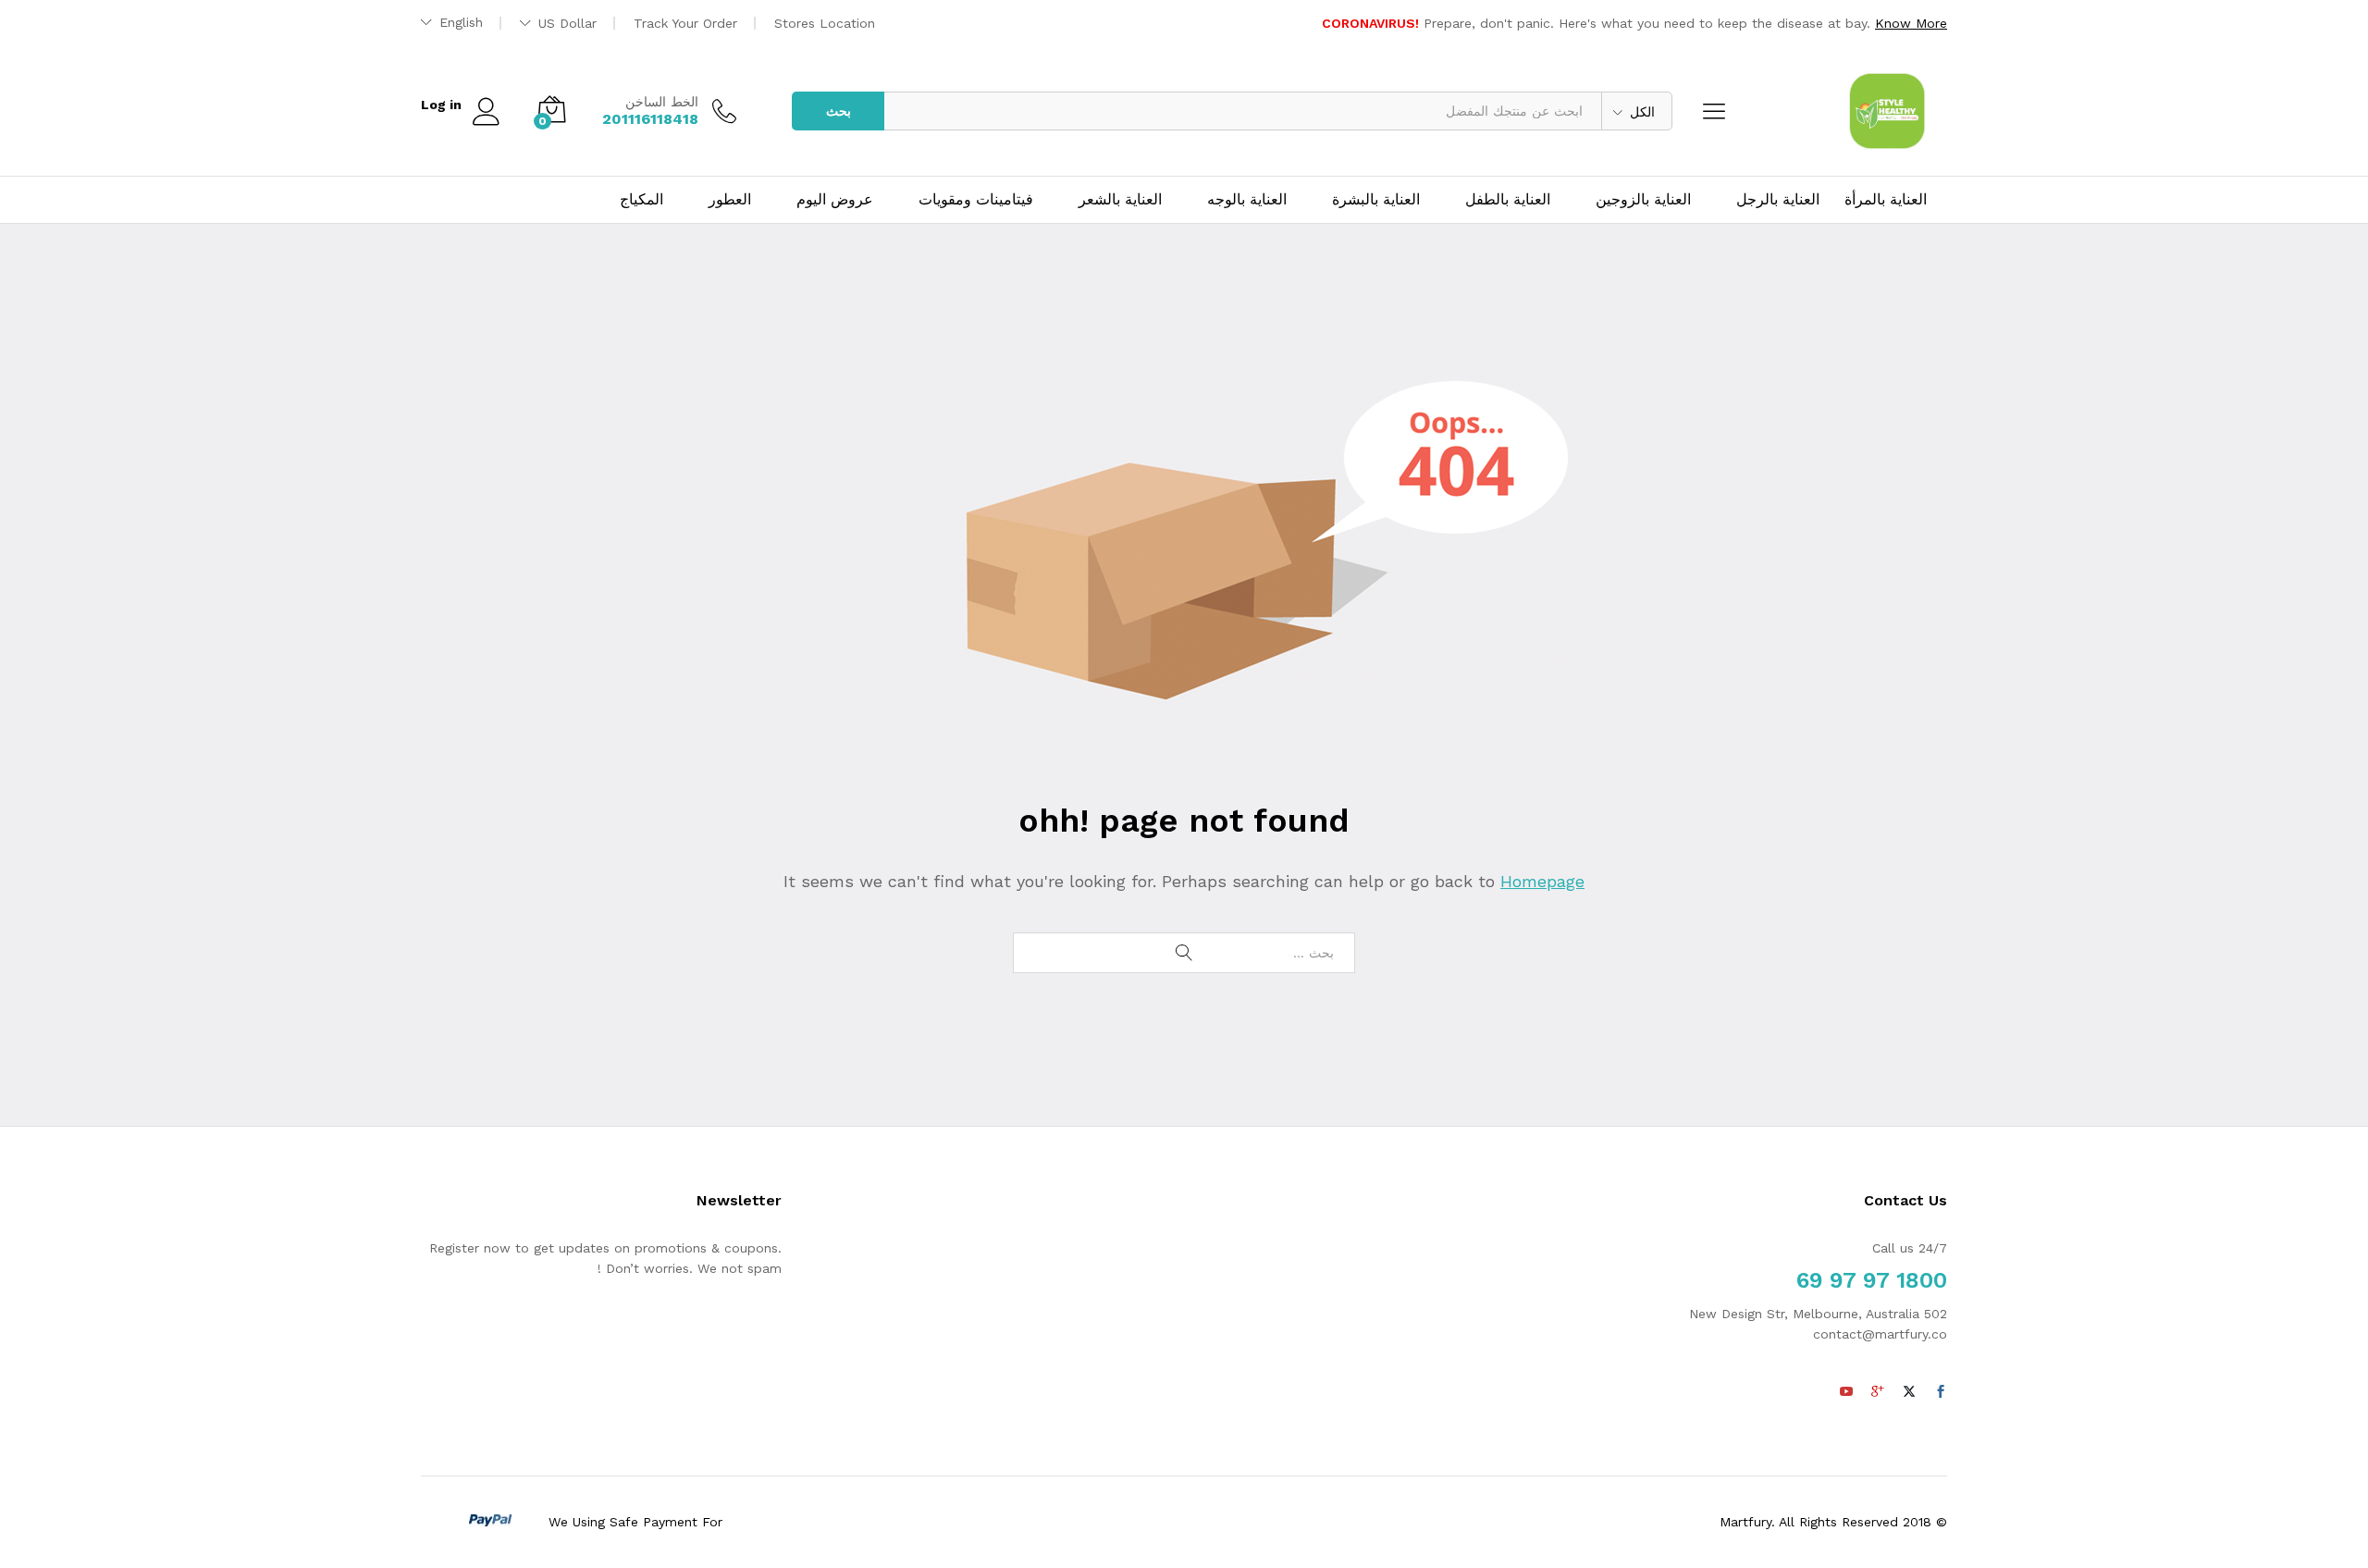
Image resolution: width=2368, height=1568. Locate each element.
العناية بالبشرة (1376, 200)
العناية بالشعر (1120, 200)
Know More (1911, 23)
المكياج (641, 200)
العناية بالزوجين (1643, 200)
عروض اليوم (835, 200)
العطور (730, 200)
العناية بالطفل (1508, 200)
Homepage (1542, 881)
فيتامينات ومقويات (976, 200)
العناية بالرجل (1778, 200)
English (461, 22)
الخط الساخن (662, 102)
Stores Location (825, 23)
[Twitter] (1909, 1392)
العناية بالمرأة (1886, 200)
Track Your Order (685, 23)
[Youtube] (1846, 1392)
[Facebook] (1941, 1392)
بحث (839, 111)
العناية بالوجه (1247, 200)
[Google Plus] (1878, 1392)
